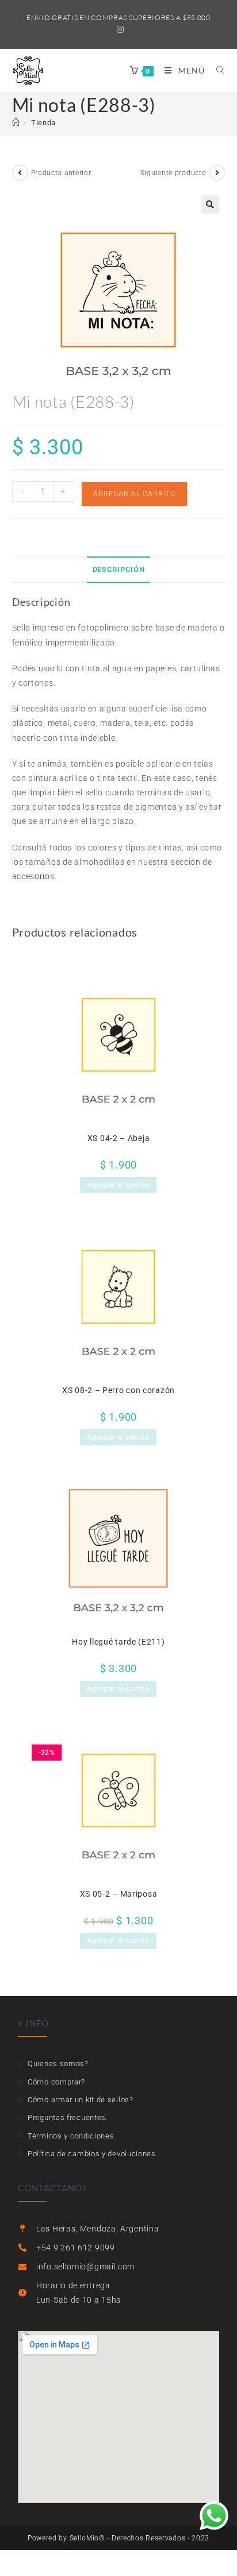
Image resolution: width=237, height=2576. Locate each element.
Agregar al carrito (134, 494)
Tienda (43, 123)
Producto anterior (61, 173)
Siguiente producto (173, 173)
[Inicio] (16, 123)
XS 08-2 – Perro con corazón (118, 1390)
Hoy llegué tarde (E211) (118, 1642)
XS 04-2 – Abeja (119, 1138)
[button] (210, 204)
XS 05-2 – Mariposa (119, 1894)
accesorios (33, 876)
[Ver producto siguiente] (217, 173)
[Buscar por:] (216, 70)
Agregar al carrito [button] (118, 1185)
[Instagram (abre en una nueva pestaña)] (119, 29)
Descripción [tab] (119, 569)
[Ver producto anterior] (20, 173)
